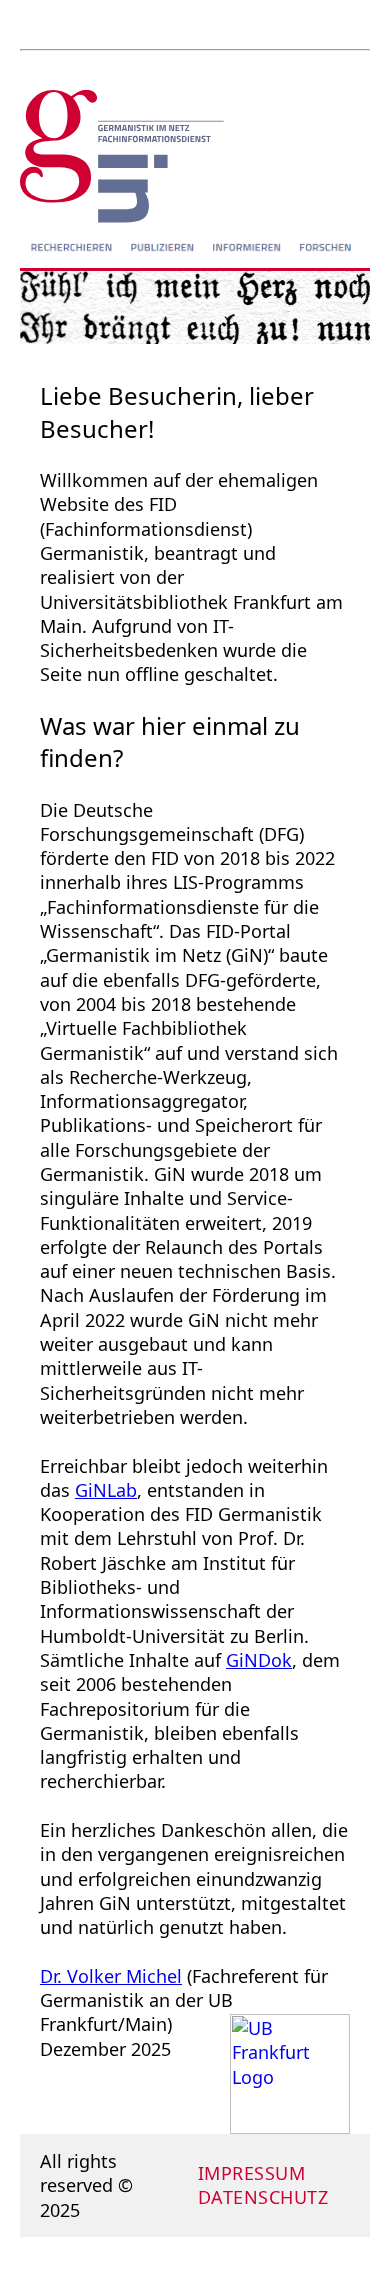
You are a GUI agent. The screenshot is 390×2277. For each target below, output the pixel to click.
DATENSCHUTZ (263, 2197)
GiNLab (106, 1490)
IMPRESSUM (252, 2173)
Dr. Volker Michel (111, 1976)
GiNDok (259, 1660)
